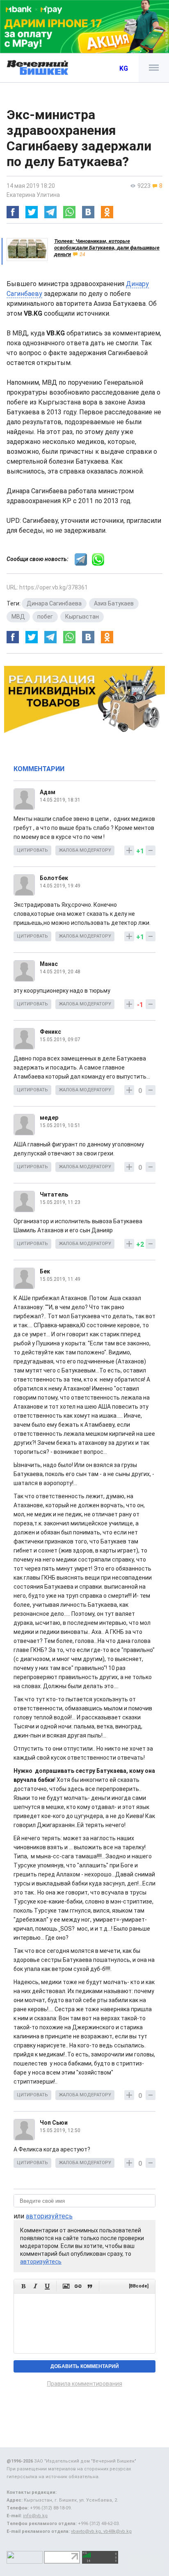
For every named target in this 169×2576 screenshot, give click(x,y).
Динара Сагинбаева (54, 603)
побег (45, 617)
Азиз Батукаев (114, 603)
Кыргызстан (82, 617)
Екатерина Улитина (33, 195)
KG (124, 68)
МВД (18, 617)
